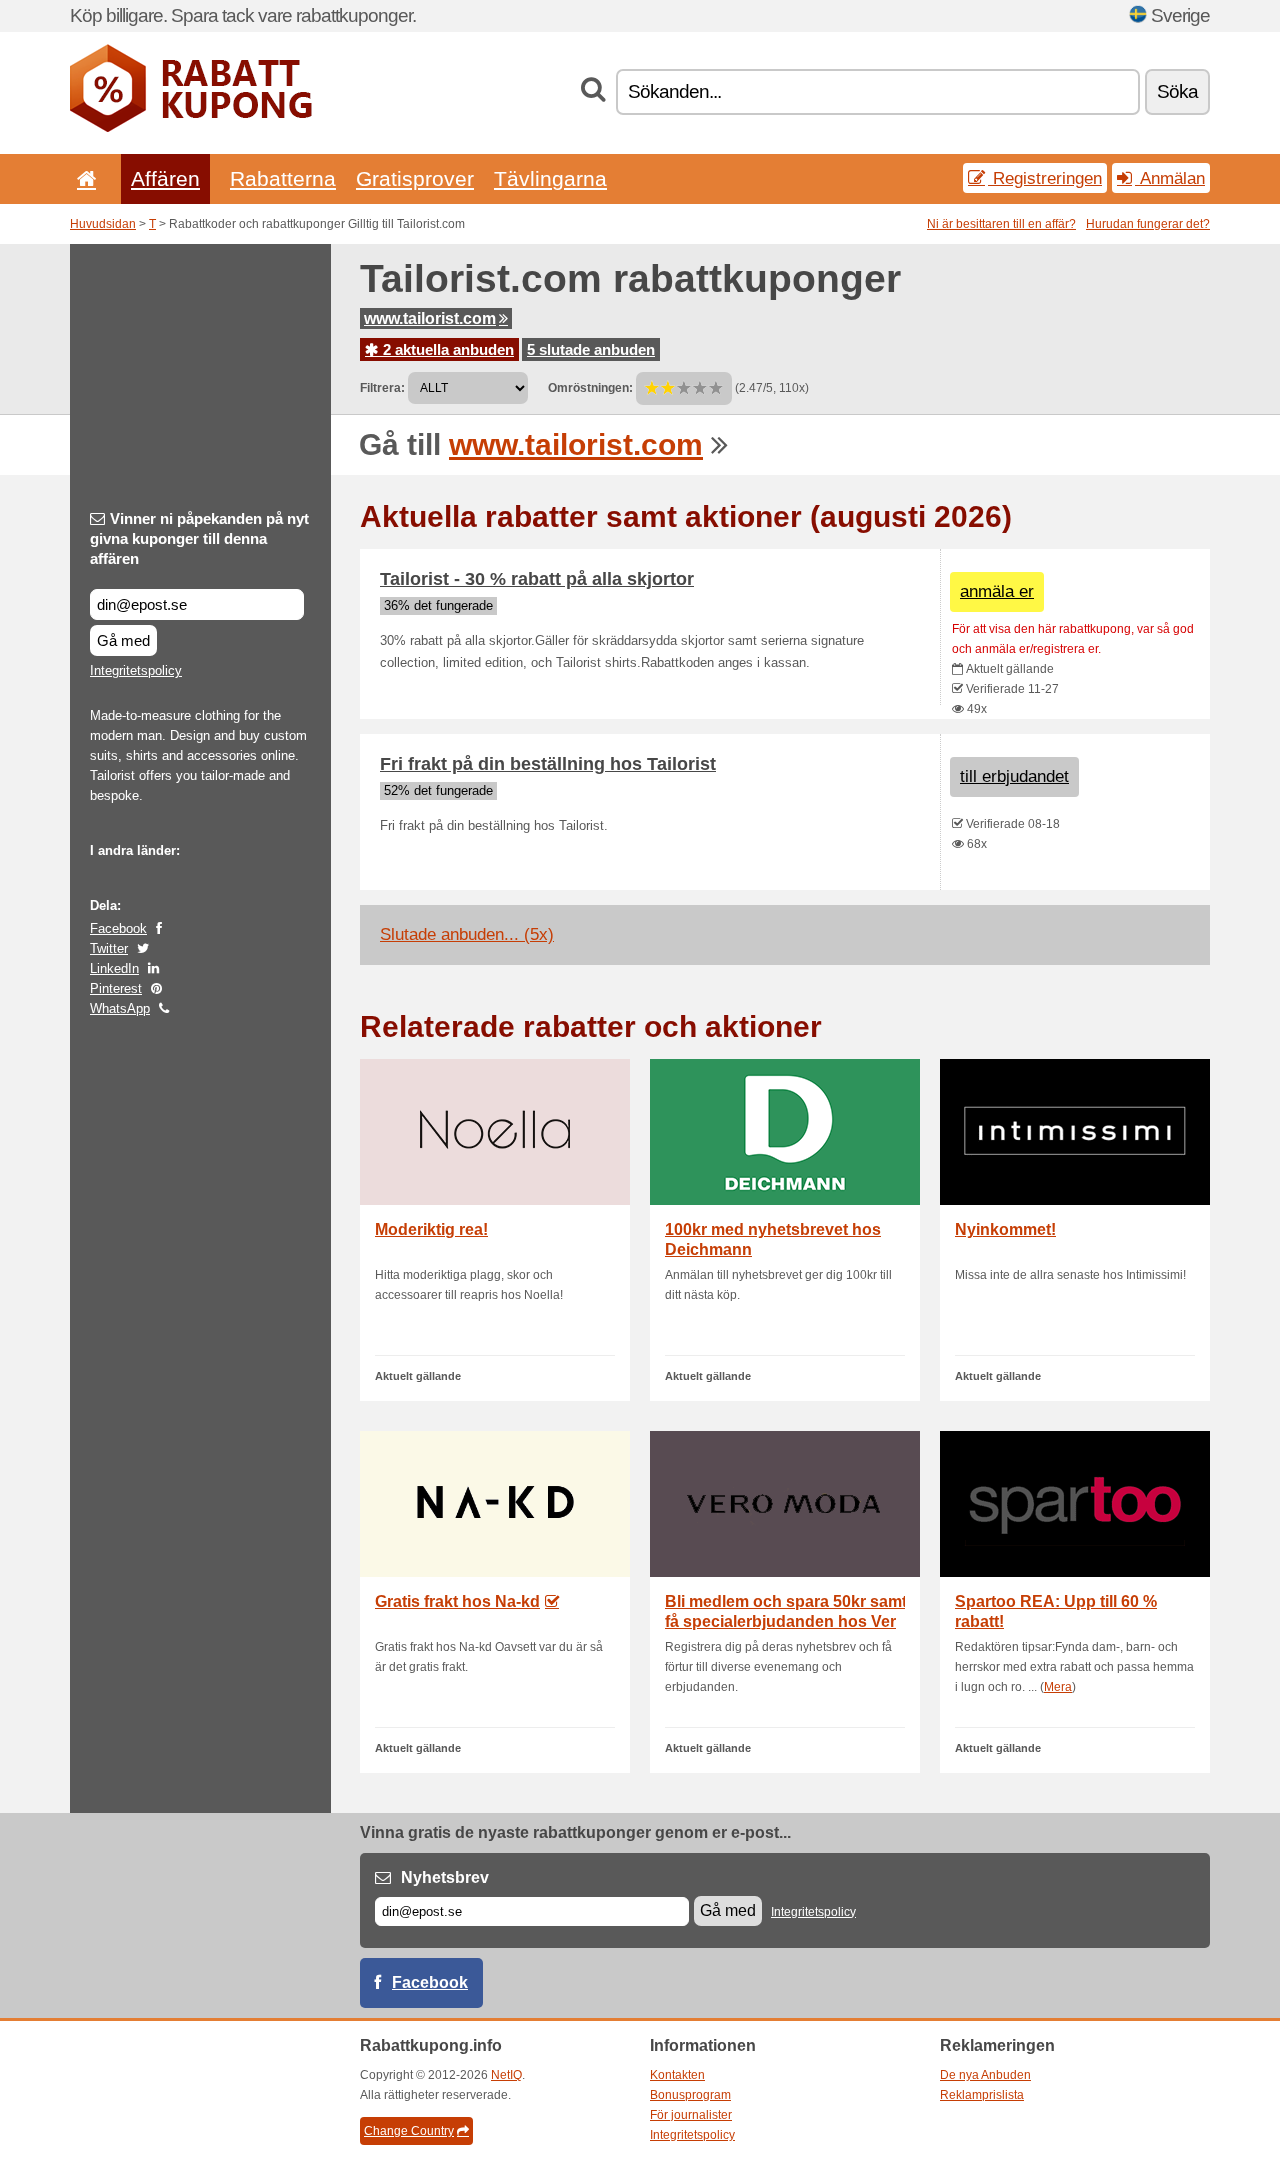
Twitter (109, 948)
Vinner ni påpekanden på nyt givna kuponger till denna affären (199, 538)
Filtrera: (382, 388)
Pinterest (116, 988)
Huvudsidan (103, 224)
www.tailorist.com (430, 318)
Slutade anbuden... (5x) (467, 934)
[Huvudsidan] (83, 178)
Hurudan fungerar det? (1148, 224)
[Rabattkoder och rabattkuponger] (191, 128)
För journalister (691, 2115)
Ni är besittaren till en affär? (1001, 224)
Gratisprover (415, 178)
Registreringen (1045, 178)
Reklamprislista (982, 2095)
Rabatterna (283, 178)
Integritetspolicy (136, 670)
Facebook (118, 928)
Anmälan (1170, 178)
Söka (1177, 91)
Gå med (123, 640)
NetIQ (506, 2075)
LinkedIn (114, 968)
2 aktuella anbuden (446, 349)
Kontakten (677, 2075)
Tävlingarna (550, 178)
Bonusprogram (690, 2095)
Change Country (409, 2131)
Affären (165, 178)
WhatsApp (120, 1008)
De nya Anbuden (985, 2075)
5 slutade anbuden (591, 349)
